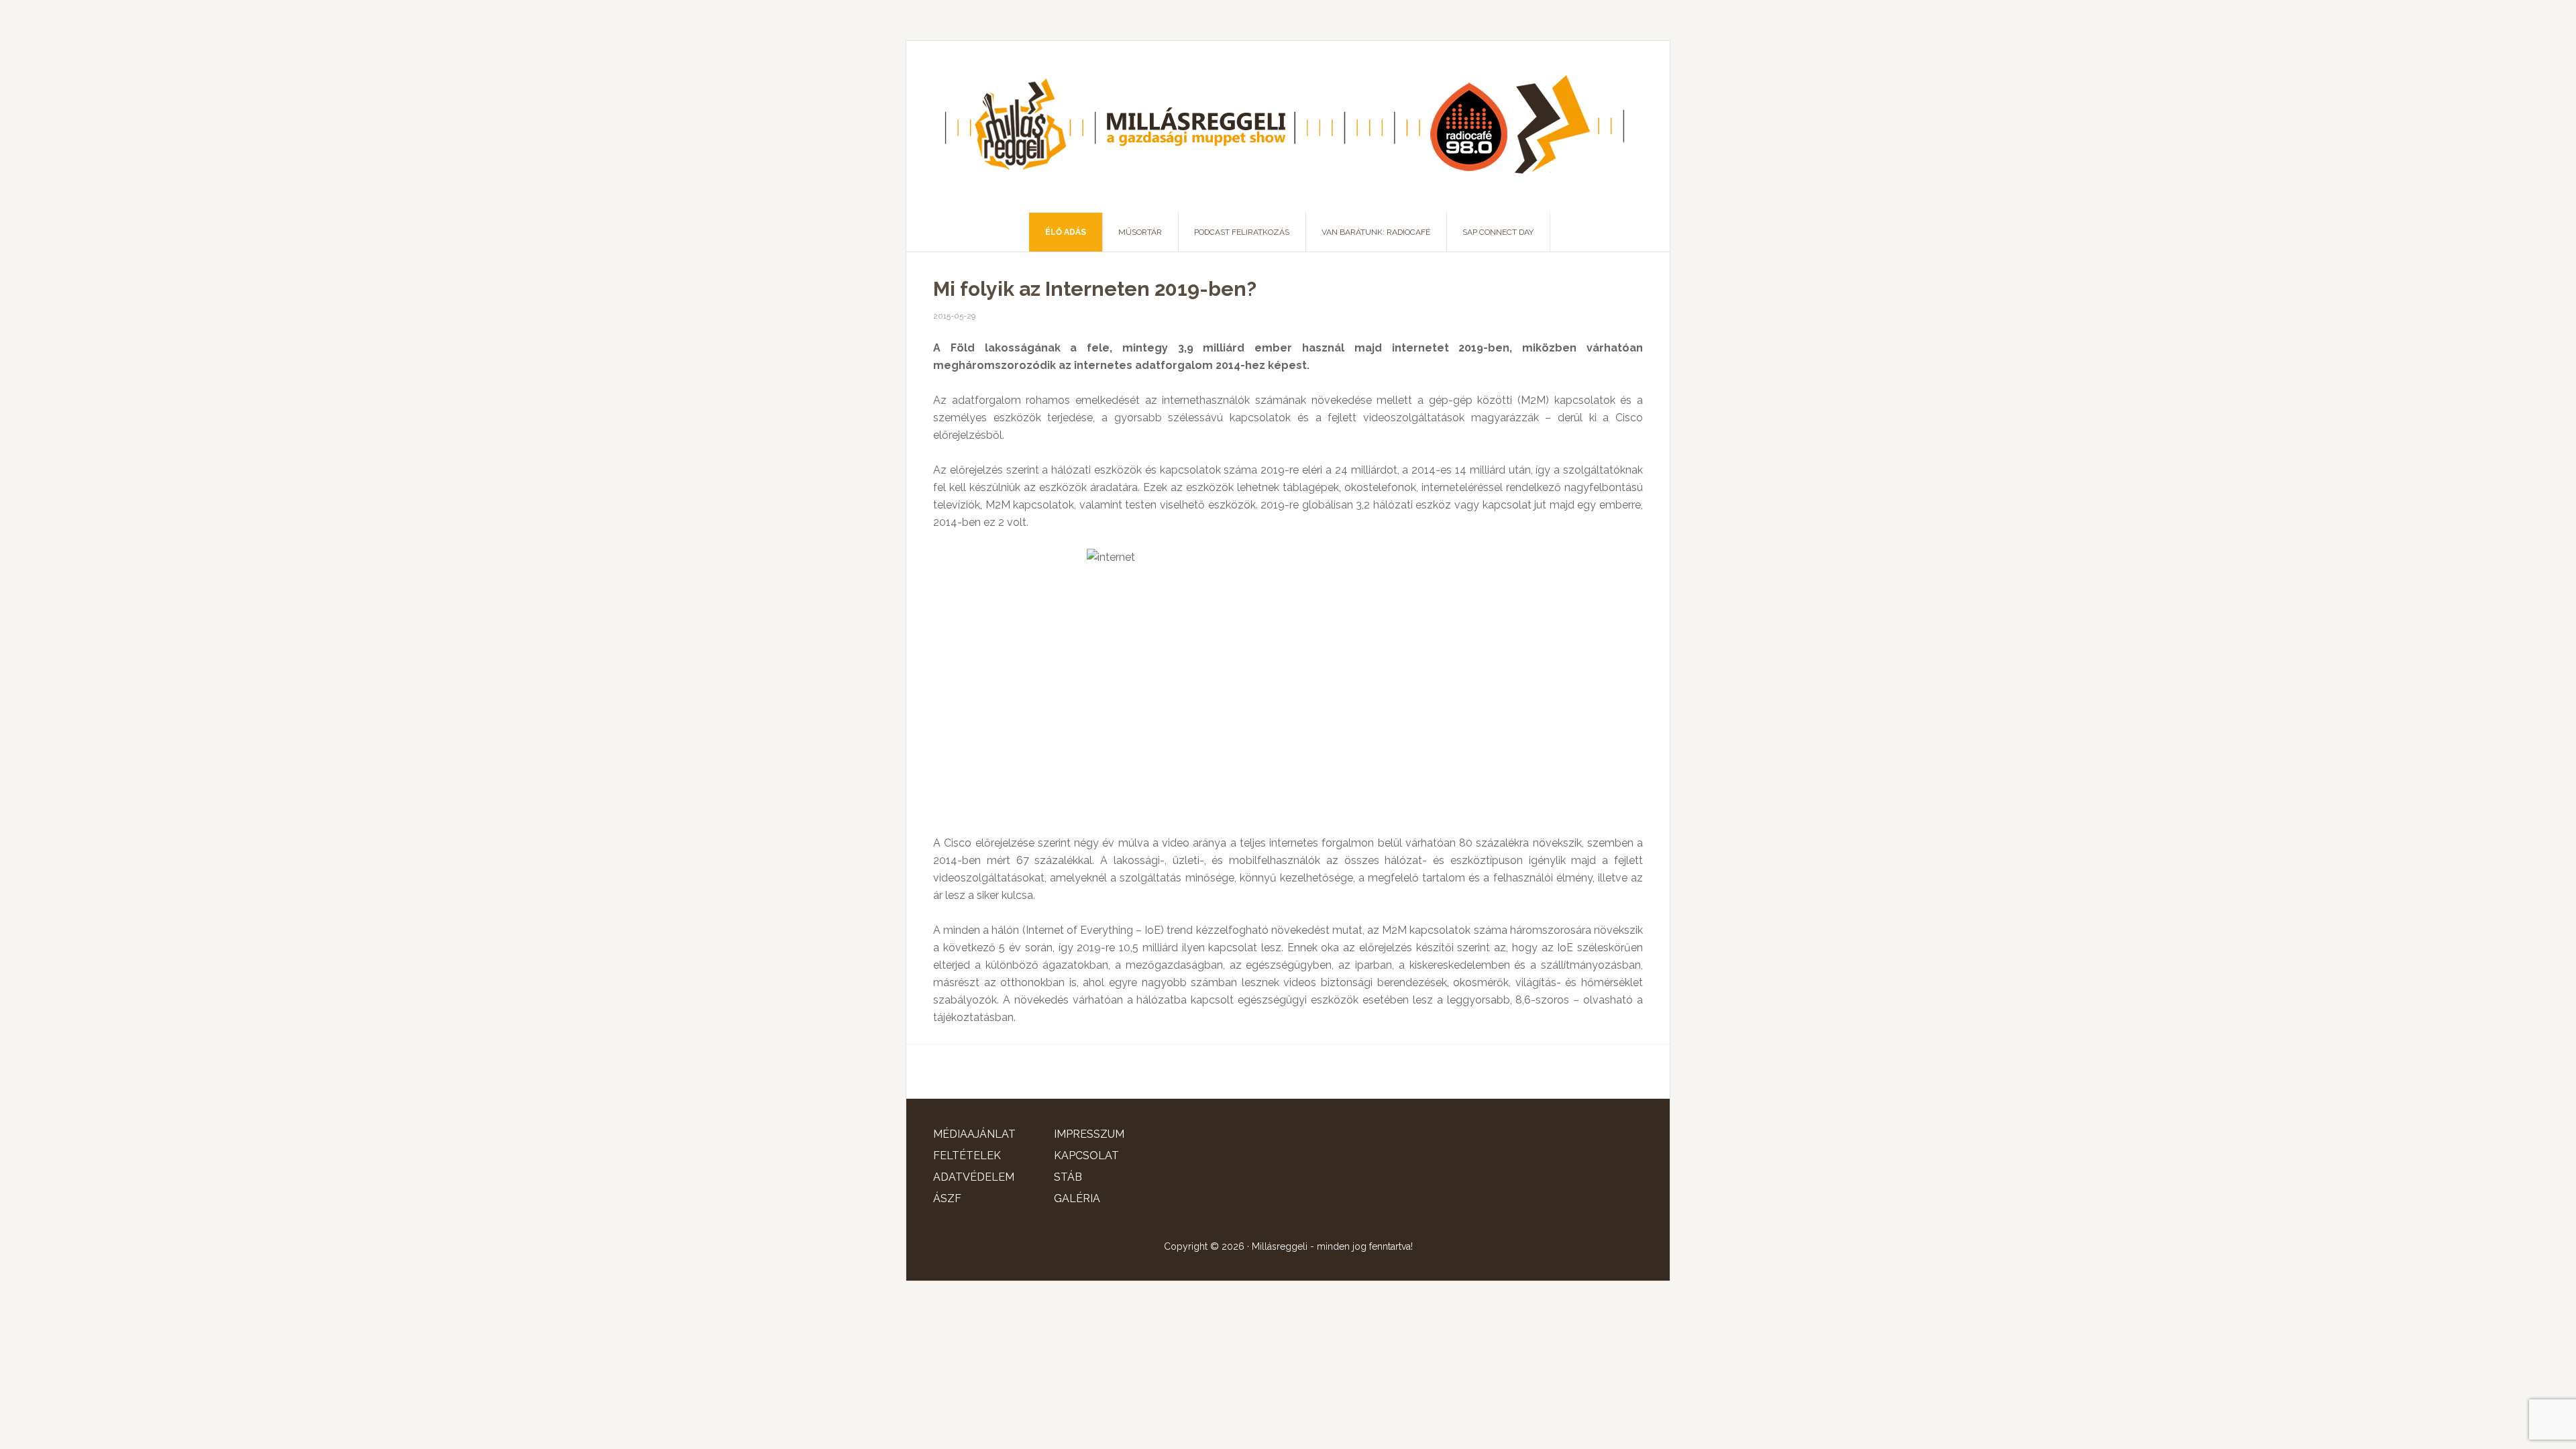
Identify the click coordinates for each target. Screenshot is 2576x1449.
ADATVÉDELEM (974, 1177)
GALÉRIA (1077, 1198)
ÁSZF (947, 1198)
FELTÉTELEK (967, 1156)
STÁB (1068, 1177)
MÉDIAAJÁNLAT (974, 1134)
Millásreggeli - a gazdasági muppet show (1288, 127)
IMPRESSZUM (1089, 1134)
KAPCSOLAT (1086, 1156)
